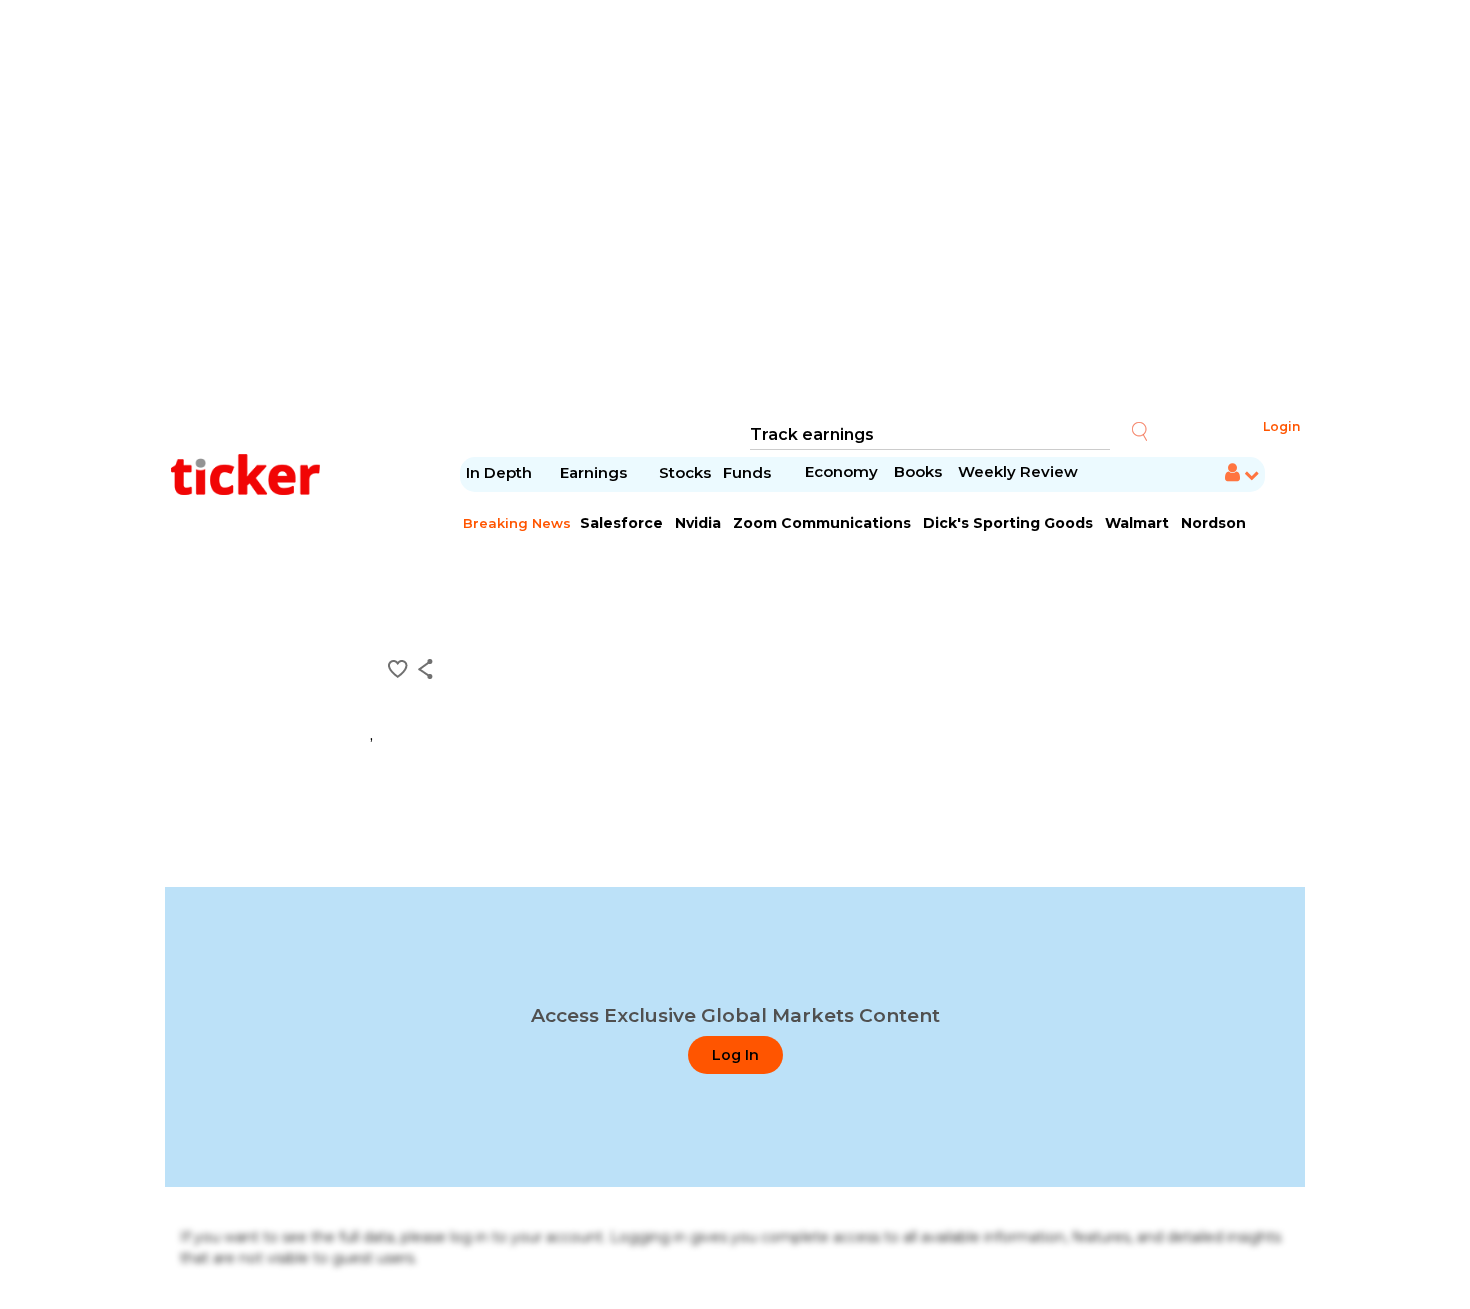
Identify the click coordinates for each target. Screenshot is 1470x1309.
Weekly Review (1018, 471)
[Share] (425, 669)
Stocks (685, 472)
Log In (735, 1055)
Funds (749, 472)
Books (918, 471)
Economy (841, 471)
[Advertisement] (735, 210)
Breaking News (517, 523)
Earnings (595, 472)
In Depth (499, 472)
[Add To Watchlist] (398, 669)
